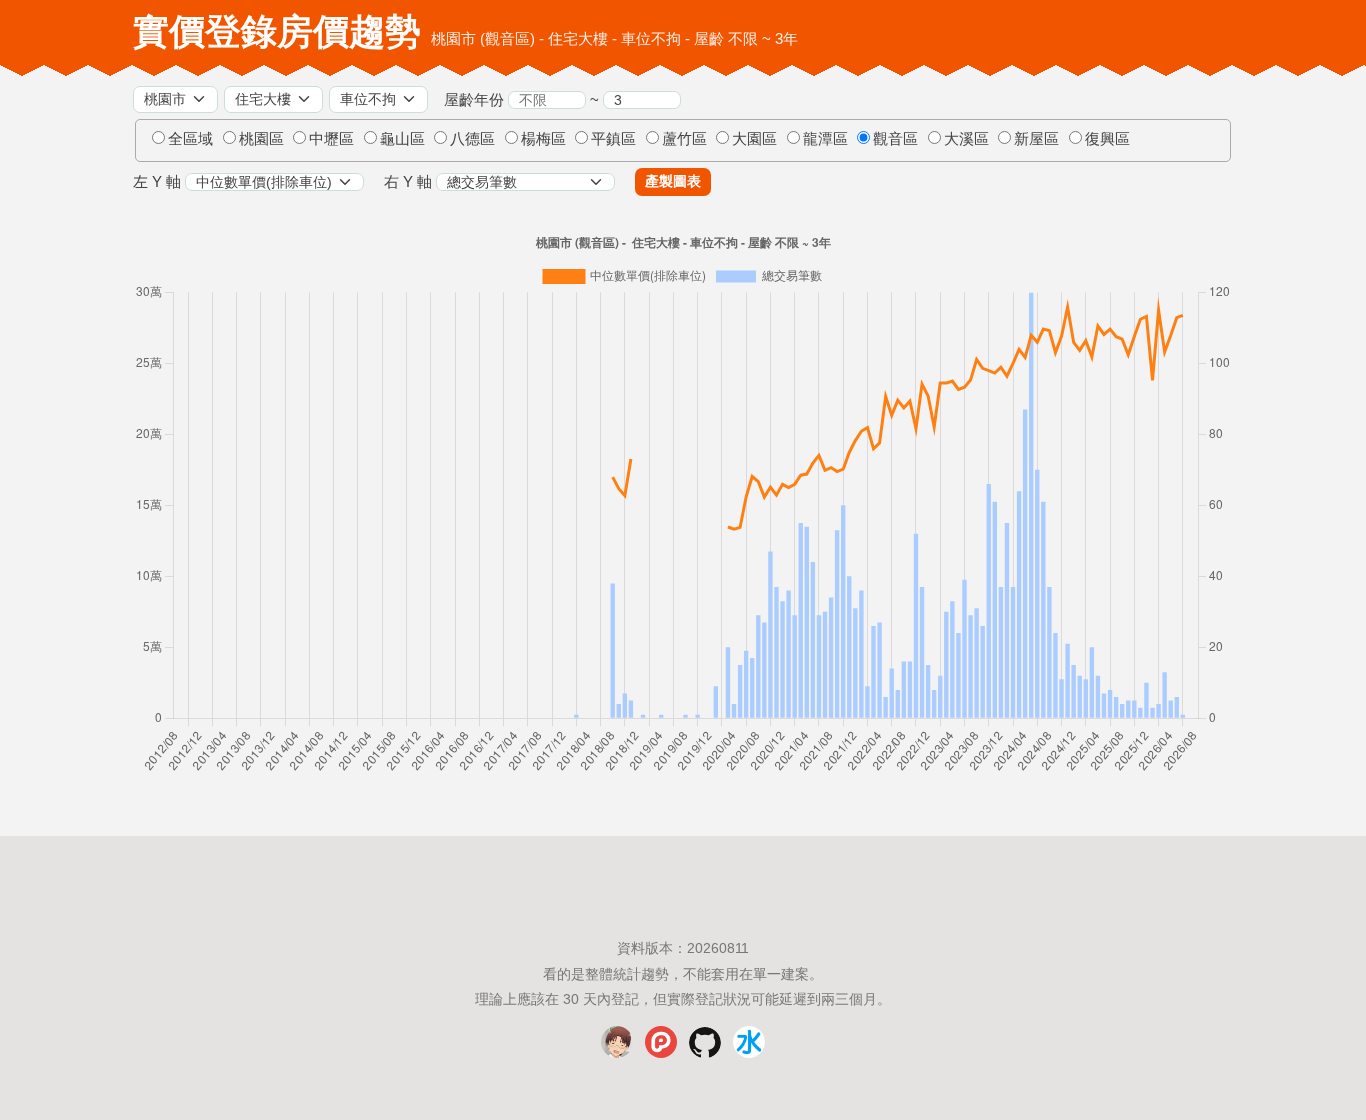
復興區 (1107, 138)
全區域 (190, 138)
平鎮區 (613, 138)
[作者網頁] (617, 1053)
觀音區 (895, 138)
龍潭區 (825, 138)
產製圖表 (673, 181)
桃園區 (261, 138)
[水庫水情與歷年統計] (749, 1053)
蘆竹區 (684, 138)
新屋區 (1036, 138)
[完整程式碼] (705, 1053)
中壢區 (331, 138)
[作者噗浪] (661, 1053)
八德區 (472, 138)
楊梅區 (543, 138)
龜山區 (402, 138)
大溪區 (966, 138)
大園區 (754, 138)
